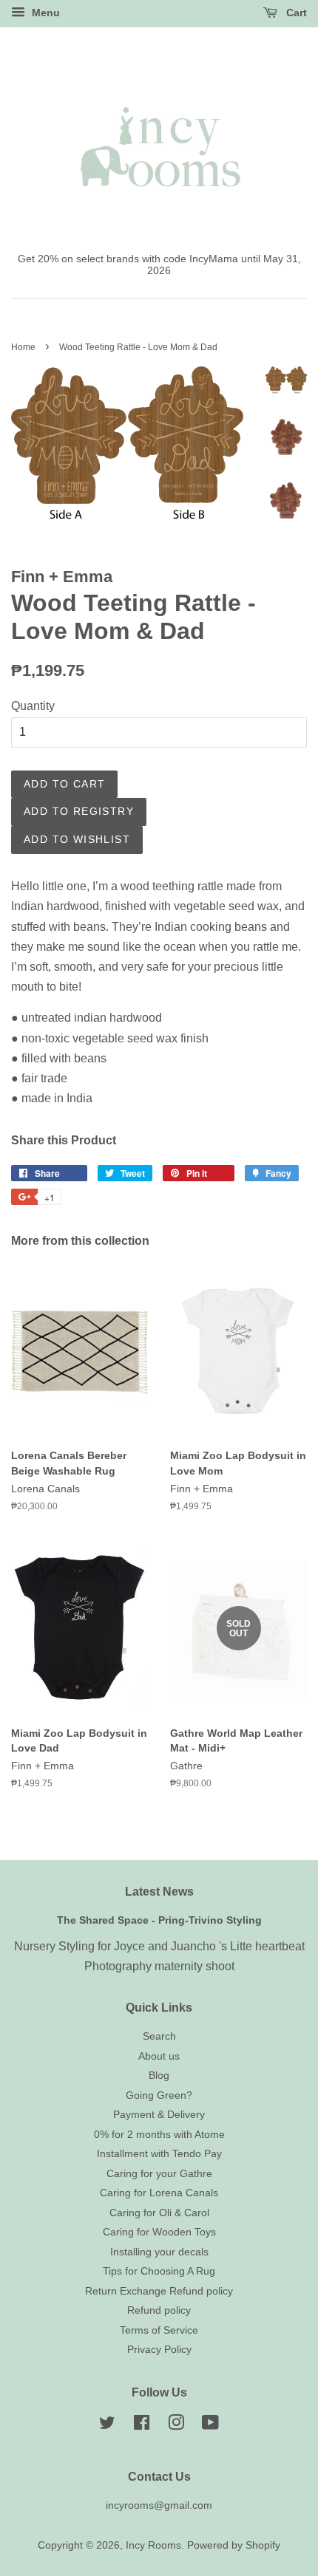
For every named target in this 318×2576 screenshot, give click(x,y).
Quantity (33, 706)
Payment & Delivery (159, 2115)
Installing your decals (159, 2252)
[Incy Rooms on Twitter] (107, 2426)
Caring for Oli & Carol (159, 2213)
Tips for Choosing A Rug (159, 2271)
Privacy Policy (159, 2350)
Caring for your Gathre (159, 2174)
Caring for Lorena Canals (159, 2193)
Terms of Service (159, 2330)
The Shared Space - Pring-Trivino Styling (159, 1920)
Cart (295, 13)
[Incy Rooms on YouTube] (210, 2426)
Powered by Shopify (234, 2545)
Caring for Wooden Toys (159, 2232)
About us (159, 2056)
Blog (159, 2076)
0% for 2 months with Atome (159, 2135)
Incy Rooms (153, 2545)
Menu (44, 13)
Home (23, 347)
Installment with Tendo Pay (159, 2154)
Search (159, 2036)
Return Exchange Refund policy (159, 2291)
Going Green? (159, 2095)
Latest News (159, 1892)
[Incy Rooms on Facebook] (142, 2426)
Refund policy (159, 2310)
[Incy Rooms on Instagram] (176, 2426)
